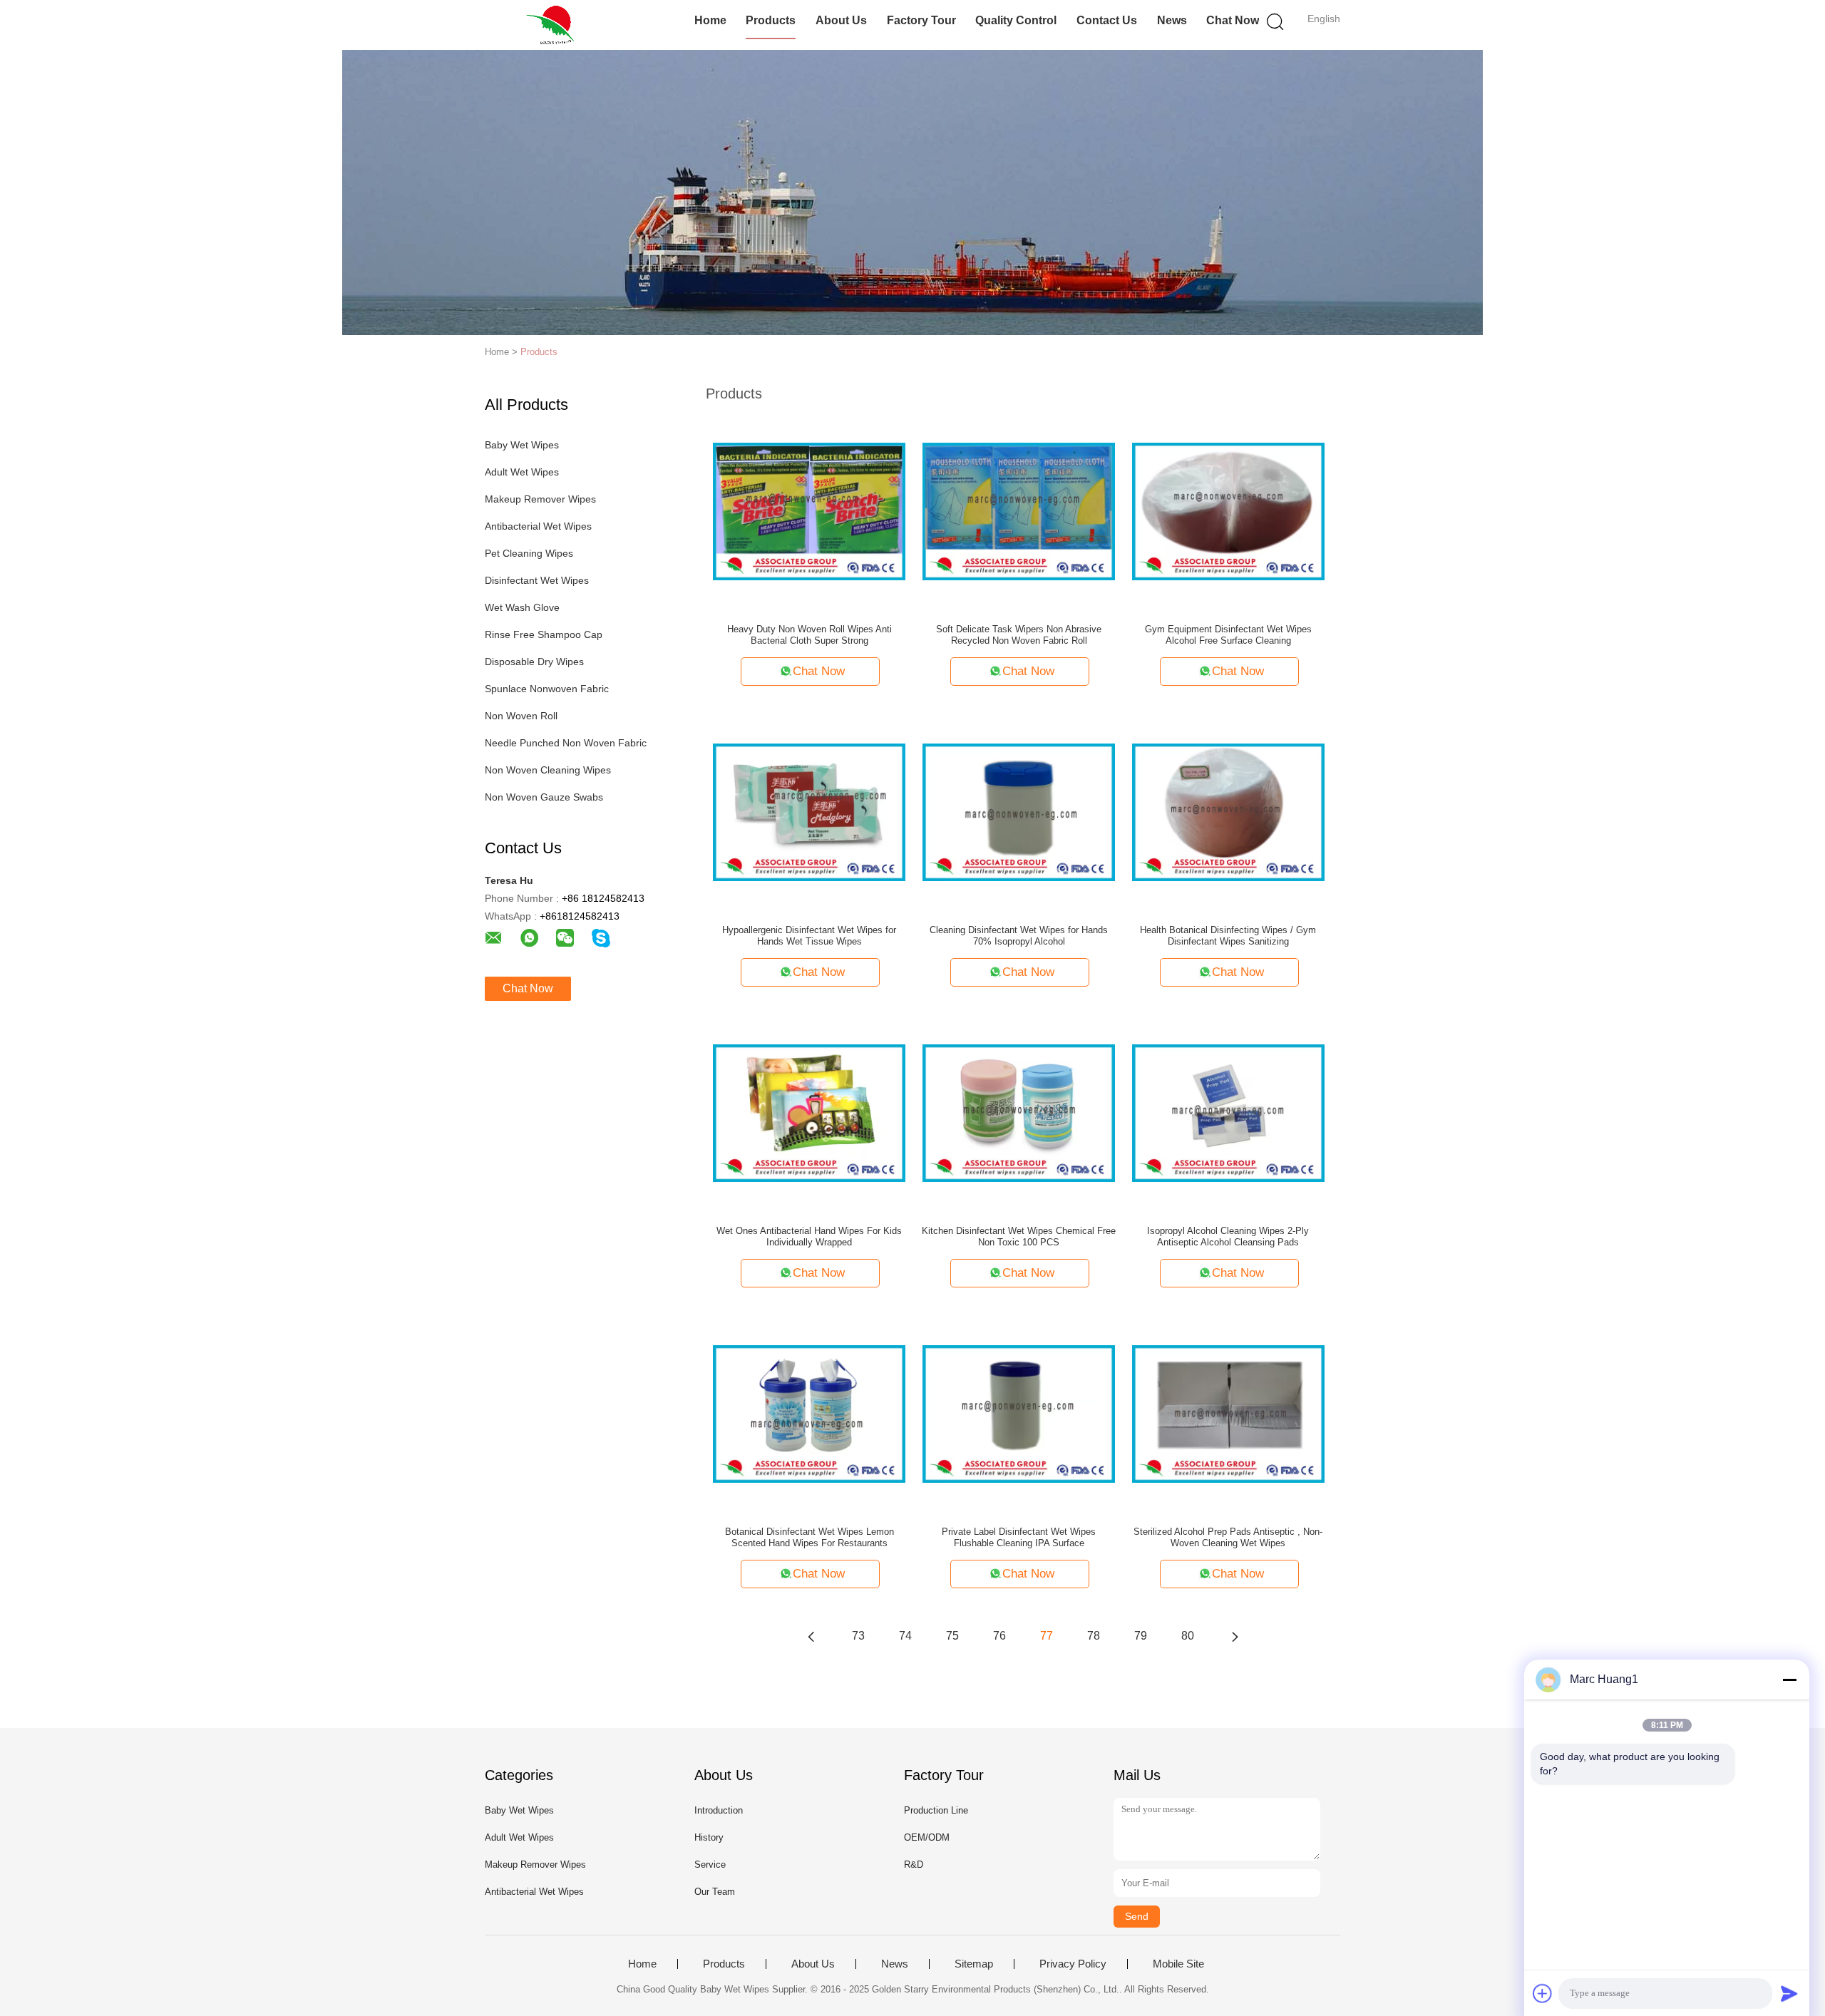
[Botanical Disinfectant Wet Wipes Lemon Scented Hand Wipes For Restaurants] (809, 1413)
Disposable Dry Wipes (534, 662)
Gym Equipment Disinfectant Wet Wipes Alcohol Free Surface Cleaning (1228, 635)
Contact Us (1107, 20)
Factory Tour (921, 20)
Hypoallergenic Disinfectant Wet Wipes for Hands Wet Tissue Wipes (809, 936)
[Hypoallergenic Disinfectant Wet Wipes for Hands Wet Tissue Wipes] (809, 811)
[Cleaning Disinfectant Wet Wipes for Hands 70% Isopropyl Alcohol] (1019, 811)
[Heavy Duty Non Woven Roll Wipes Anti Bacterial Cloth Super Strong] (809, 510)
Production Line (936, 1810)
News (1172, 20)
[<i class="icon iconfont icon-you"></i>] (1235, 1636)
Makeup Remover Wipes (540, 499)
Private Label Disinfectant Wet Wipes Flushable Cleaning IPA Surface (1019, 1537)
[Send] (1789, 1993)
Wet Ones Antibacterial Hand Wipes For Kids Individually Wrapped (809, 1236)
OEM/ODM (927, 1837)
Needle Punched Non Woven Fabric (566, 743)
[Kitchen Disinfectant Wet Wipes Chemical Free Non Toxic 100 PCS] (1019, 1112)
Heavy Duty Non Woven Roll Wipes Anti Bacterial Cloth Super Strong (809, 635)
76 (999, 1636)
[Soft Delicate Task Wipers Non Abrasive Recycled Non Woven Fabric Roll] (1019, 510)
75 (952, 1636)
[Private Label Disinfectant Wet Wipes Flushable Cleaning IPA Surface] (1019, 1413)
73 (858, 1636)
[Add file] (1543, 1993)
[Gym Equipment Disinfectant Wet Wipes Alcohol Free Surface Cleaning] (1228, 510)
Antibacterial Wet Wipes (538, 526)
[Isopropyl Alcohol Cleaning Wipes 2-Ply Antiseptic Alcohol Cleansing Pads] (1228, 1112)
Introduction (719, 1810)
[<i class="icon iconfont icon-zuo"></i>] (811, 1636)
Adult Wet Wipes (522, 472)
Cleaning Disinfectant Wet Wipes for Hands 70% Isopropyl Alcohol (1019, 936)
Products (771, 20)
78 (1094, 1636)
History (709, 1837)
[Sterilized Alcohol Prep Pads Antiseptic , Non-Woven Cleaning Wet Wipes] (1228, 1413)
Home (710, 20)
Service (710, 1865)
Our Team (715, 1892)
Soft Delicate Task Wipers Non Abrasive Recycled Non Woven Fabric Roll (1019, 635)
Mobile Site (1178, 1964)
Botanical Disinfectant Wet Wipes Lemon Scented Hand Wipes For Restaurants (809, 1537)
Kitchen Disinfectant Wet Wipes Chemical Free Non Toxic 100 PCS (1019, 1236)
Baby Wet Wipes (522, 445)
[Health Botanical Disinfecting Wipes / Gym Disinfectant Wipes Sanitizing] (1228, 811)
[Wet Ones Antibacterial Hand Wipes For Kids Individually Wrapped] (809, 1112)
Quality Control (1016, 20)
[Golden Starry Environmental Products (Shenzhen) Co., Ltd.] (554, 25)
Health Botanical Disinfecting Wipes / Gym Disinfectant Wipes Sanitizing (1228, 936)
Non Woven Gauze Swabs (544, 797)
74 (905, 1636)
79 (1141, 1636)
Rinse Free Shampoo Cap (544, 634)
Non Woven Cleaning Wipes (548, 770)
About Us (841, 20)
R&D (914, 1865)
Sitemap (974, 1964)
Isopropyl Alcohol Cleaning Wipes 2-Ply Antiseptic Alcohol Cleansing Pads (1228, 1236)
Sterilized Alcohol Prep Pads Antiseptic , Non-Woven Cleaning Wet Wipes (1228, 1537)
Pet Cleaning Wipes (529, 553)
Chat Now (1233, 20)
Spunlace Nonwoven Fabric (547, 689)
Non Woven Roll (521, 716)
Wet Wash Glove (522, 607)
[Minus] (1789, 1680)
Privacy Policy (1073, 1964)
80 (1188, 1636)
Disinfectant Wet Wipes (537, 580)
